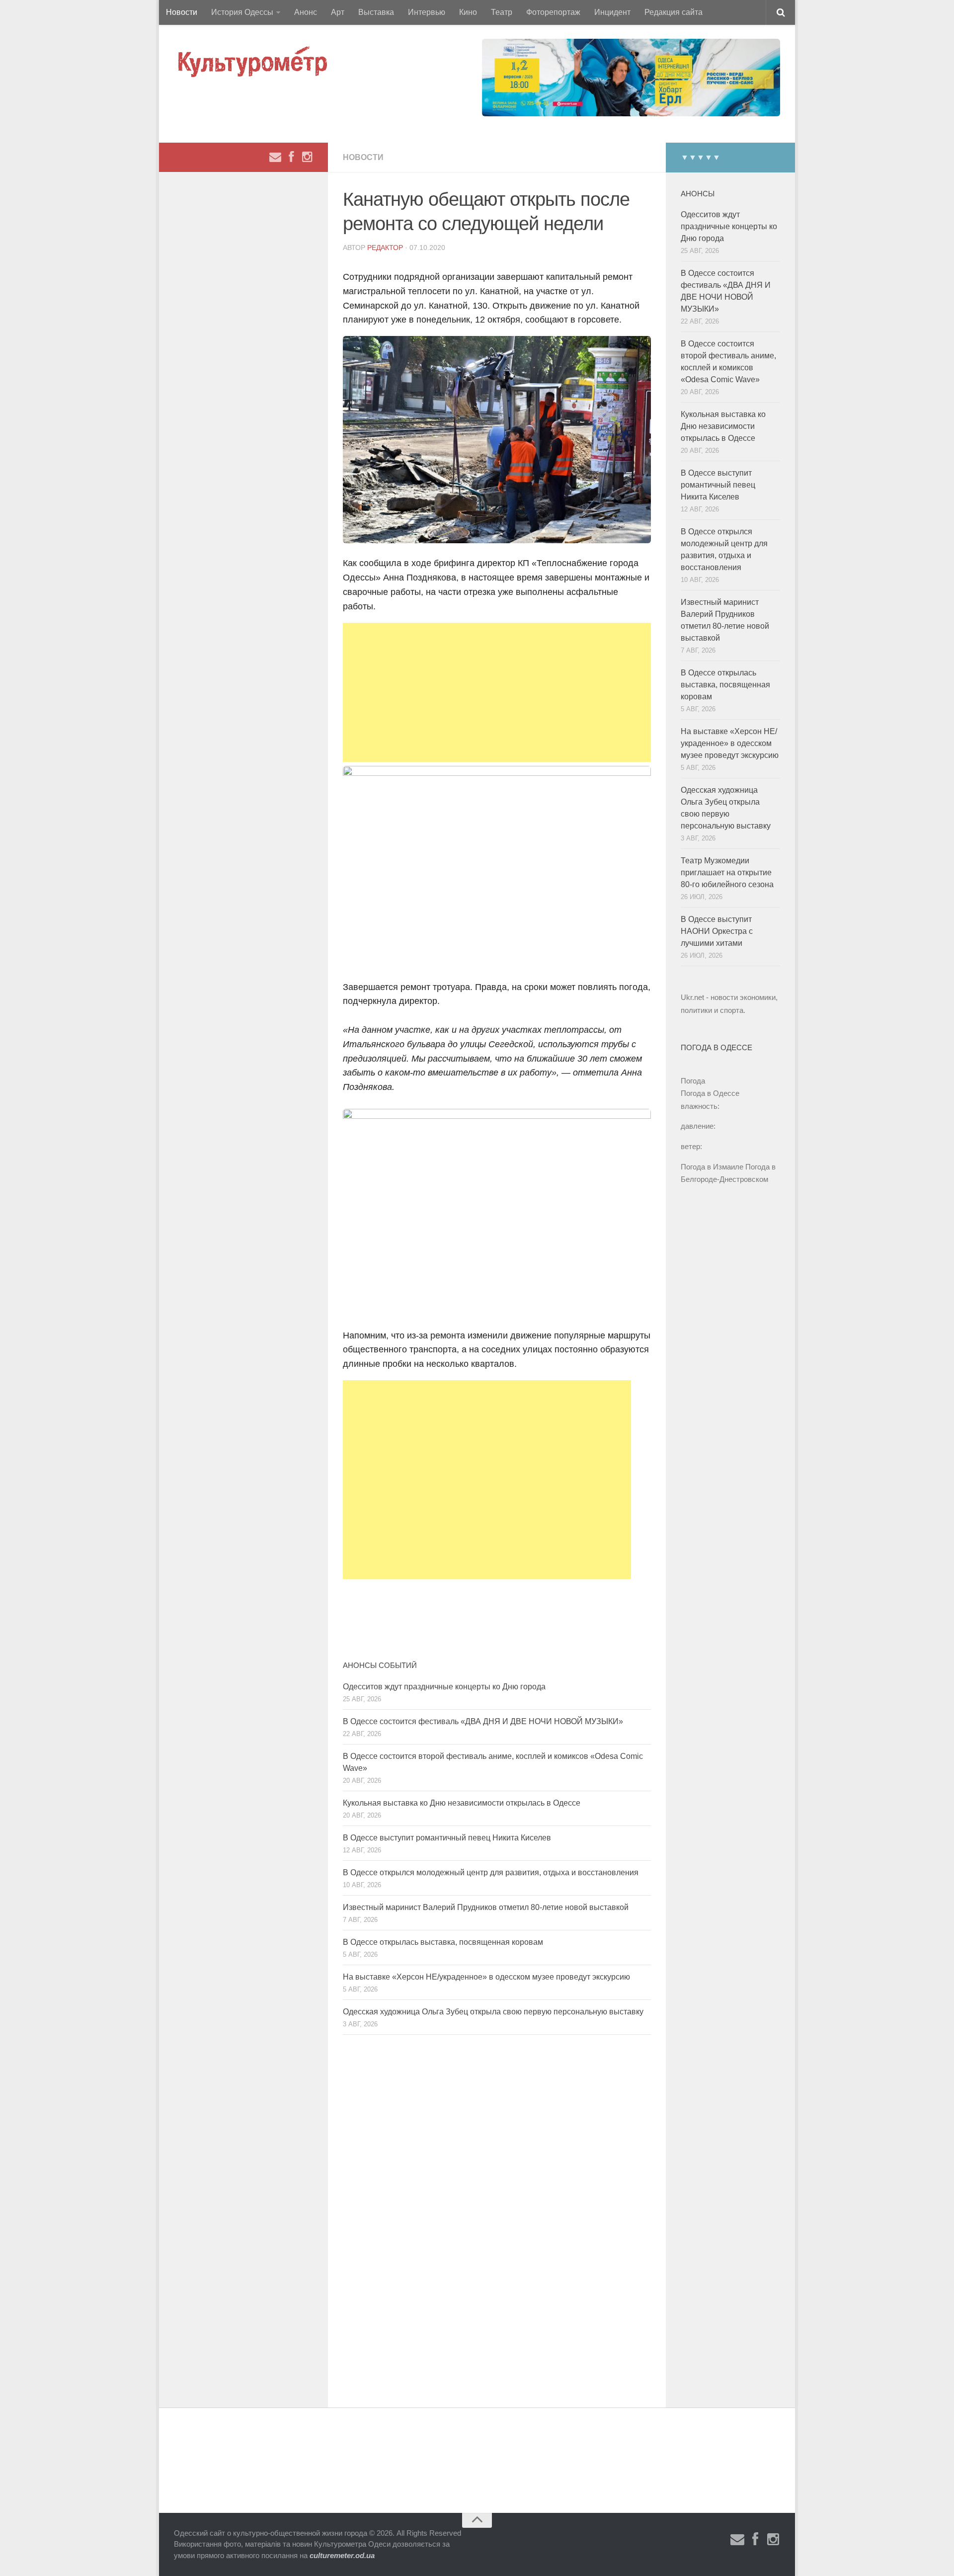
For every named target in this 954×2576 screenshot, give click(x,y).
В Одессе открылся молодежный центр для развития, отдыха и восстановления (491, 1872)
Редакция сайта (674, 12)
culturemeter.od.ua (342, 2555)
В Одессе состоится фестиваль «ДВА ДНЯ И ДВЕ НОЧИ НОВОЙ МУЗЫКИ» (483, 1721)
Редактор (385, 248)
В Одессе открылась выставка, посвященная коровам (443, 1942)
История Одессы (242, 12)
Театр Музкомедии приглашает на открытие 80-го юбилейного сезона (727, 873)
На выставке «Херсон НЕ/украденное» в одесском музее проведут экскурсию (486, 1977)
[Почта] (275, 157)
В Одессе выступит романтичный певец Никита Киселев (447, 1838)
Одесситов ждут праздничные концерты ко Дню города (444, 1687)
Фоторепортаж (553, 12)
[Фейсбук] (291, 157)
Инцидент (612, 12)
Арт (338, 12)
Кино (468, 12)
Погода (693, 1081)
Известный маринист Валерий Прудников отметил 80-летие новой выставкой (486, 1907)
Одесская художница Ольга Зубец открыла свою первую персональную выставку (493, 2012)
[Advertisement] (497, 692)
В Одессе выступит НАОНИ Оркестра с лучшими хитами (717, 931)
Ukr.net (692, 997)
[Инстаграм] (307, 157)
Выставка (376, 12)
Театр (502, 12)
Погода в (710, 1093)
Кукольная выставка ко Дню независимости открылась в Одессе (462, 1803)
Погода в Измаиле (712, 1167)
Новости (182, 12)
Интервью (427, 12)
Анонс (306, 12)
